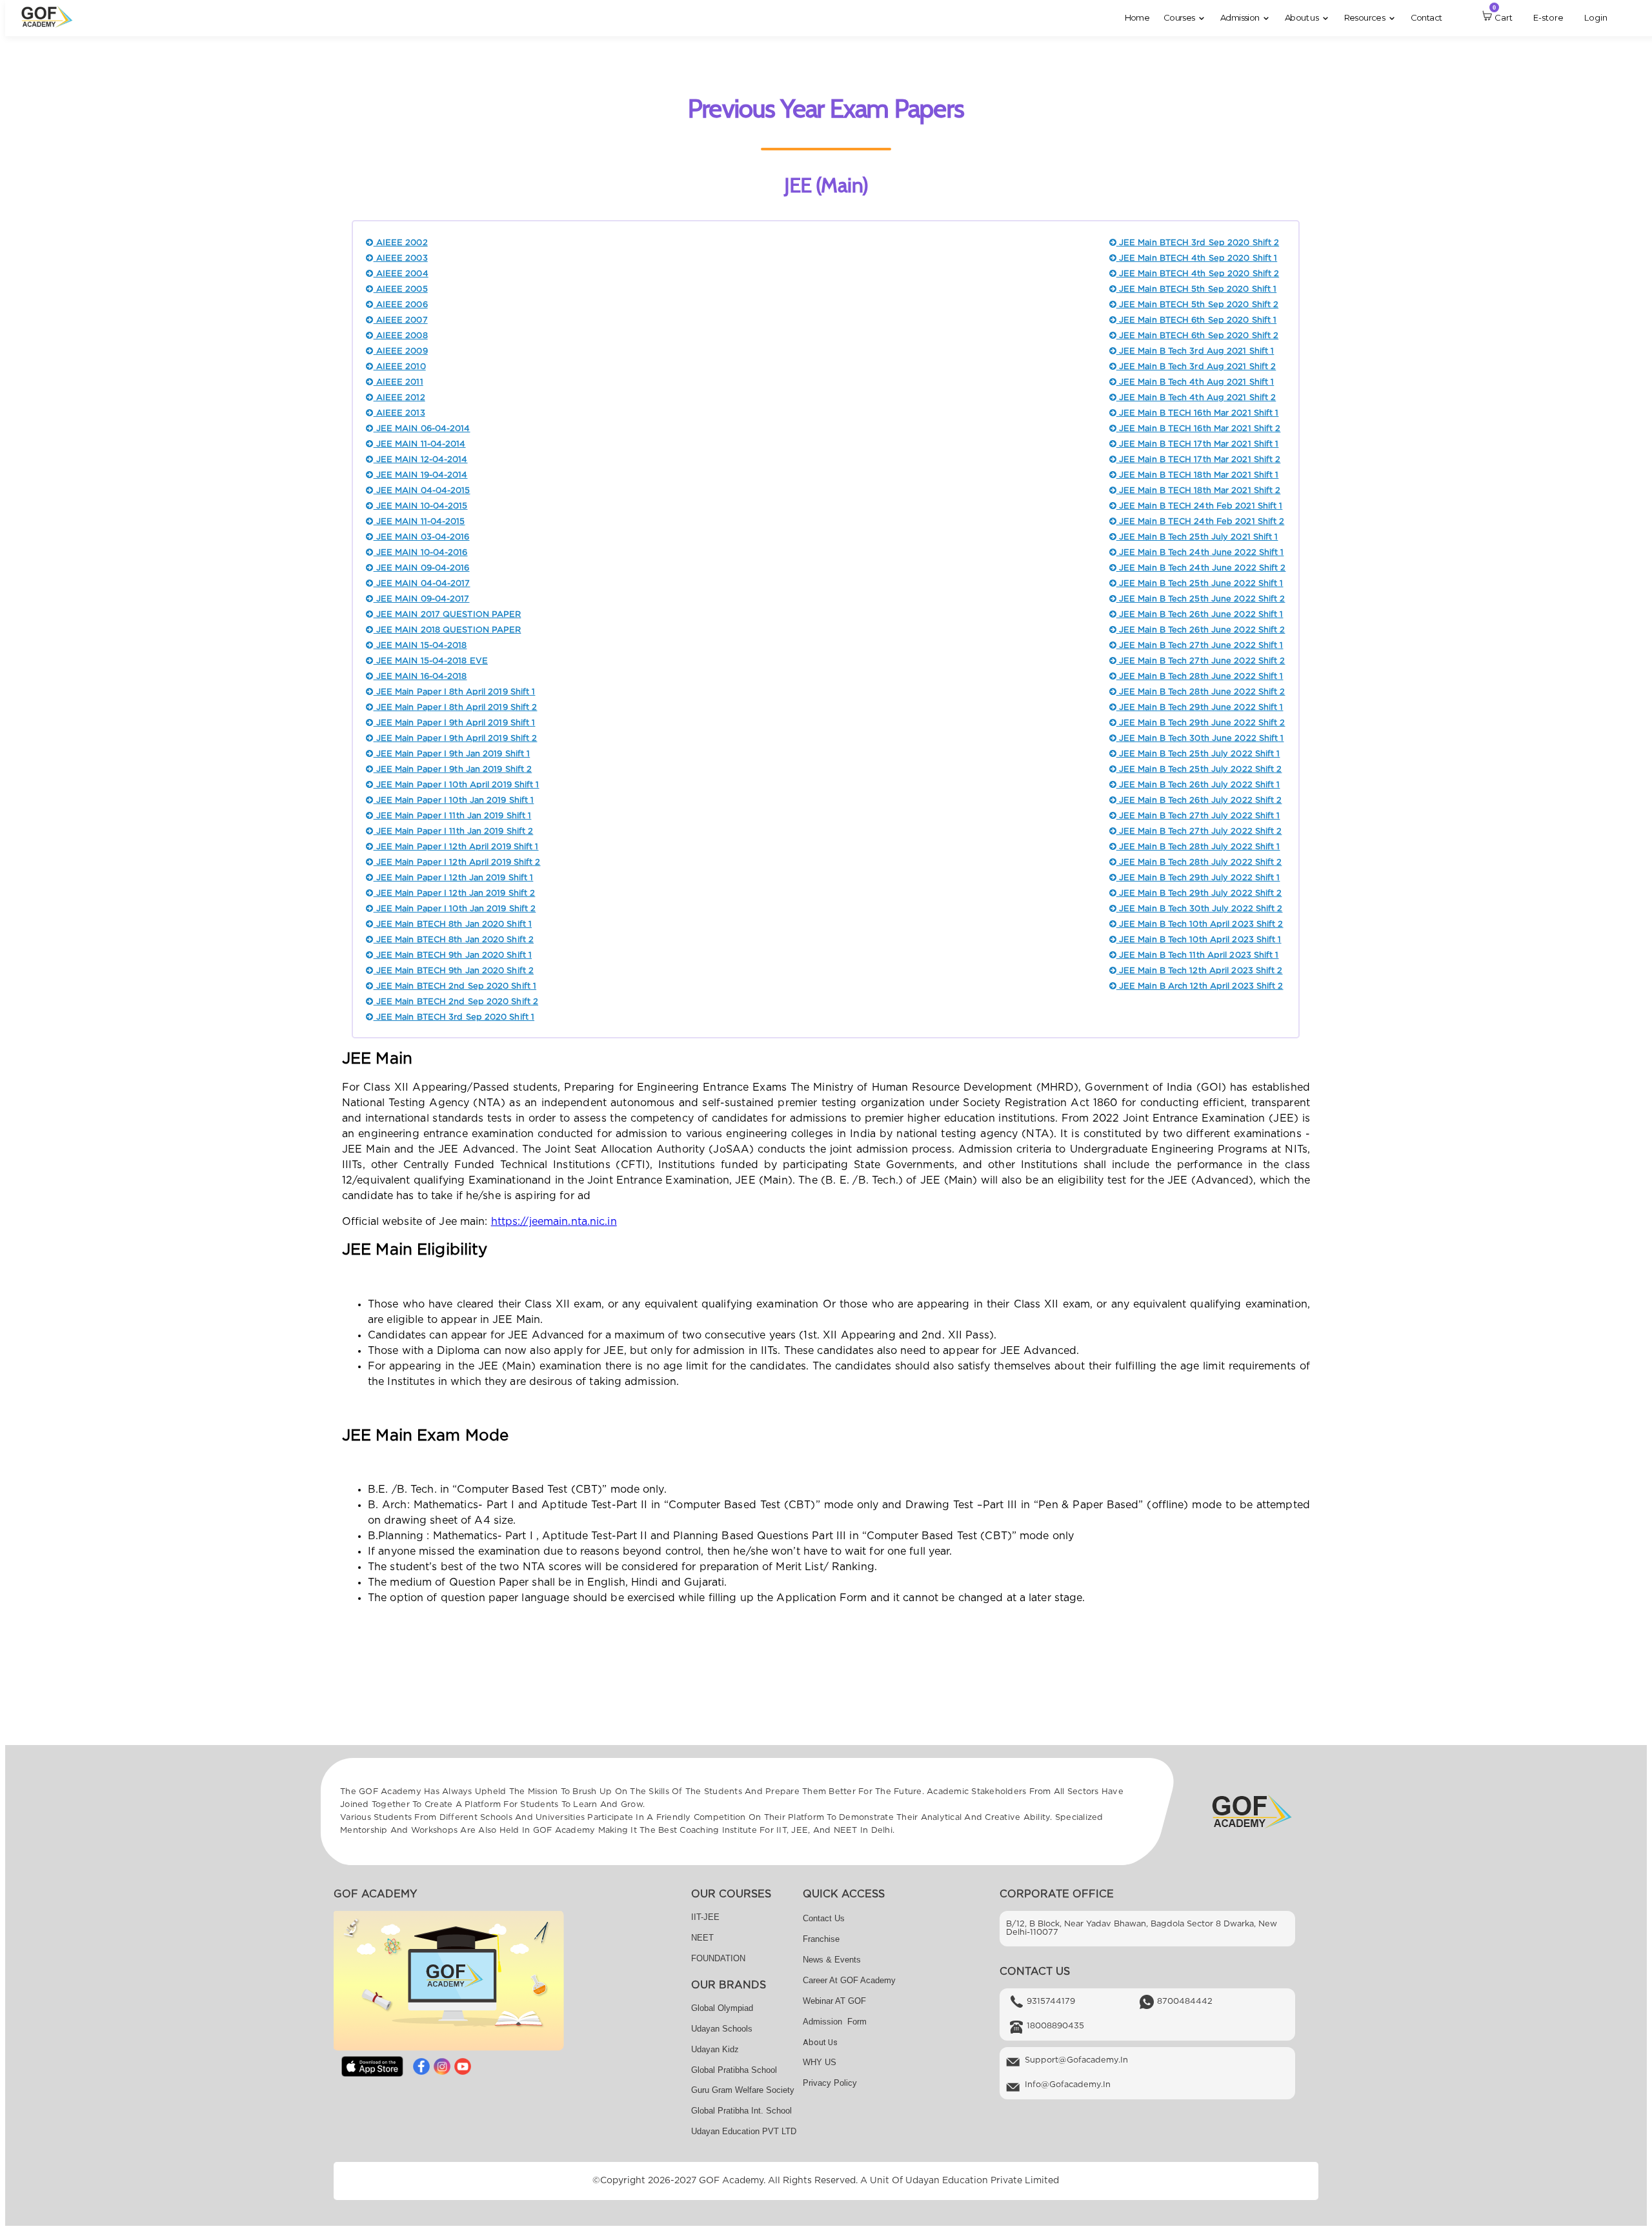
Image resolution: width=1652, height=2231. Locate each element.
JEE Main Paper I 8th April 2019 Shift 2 (455, 708)
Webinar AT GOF (834, 2001)
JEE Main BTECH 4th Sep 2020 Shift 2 (1198, 274)
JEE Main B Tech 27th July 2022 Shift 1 (1198, 816)
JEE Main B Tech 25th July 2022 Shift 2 (1199, 770)
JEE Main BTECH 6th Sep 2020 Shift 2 (1197, 336)
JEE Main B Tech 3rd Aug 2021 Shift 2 (1196, 367)
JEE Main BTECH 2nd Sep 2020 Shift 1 (455, 986)
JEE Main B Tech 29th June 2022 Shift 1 (1200, 708)
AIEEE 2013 (399, 413)
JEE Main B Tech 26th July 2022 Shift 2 (1199, 801)
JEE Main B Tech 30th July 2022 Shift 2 (1200, 909)
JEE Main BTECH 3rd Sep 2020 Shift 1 (454, 1017)
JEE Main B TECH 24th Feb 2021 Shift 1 (1200, 506)
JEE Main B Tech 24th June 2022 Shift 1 (1200, 553)
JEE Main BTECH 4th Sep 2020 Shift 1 (1197, 258)
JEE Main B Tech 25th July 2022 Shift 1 (1198, 754)
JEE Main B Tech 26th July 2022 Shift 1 (1198, 785)
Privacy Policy (830, 2083)
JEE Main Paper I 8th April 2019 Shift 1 (454, 692)
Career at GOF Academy (849, 1980)
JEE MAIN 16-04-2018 (420, 677)
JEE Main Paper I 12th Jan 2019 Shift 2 (454, 893)
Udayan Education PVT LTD (744, 2131)
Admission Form (835, 2022)
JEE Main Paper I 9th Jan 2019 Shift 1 (452, 754)
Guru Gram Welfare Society (743, 2090)
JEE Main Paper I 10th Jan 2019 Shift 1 (454, 801)
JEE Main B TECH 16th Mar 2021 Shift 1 (1198, 413)
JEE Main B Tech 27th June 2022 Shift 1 (1200, 646)
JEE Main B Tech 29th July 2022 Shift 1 (1198, 878)
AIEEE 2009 (400, 351)
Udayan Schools (722, 2029)
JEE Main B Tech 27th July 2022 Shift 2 (1199, 832)
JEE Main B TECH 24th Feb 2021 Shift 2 (1201, 522)
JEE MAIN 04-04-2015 (422, 491)
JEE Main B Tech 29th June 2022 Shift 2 (1201, 723)
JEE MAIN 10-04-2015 (420, 506)
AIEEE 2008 (400, 336)
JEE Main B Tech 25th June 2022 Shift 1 (1200, 584)
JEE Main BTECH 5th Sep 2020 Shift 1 (1196, 289)
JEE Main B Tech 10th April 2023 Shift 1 (1199, 940)
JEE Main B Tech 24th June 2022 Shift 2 (1201, 568)
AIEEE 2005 (400, 289)
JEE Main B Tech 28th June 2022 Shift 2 (1201, 692)
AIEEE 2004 (401, 274)
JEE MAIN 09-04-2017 (421, 599)
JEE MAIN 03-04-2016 (421, 537)
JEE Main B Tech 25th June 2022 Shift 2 (1201, 599)
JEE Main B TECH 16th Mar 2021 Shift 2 (1199, 429)
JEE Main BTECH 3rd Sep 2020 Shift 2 (1198, 243)
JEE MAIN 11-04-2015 (419, 522)
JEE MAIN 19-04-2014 (420, 475)
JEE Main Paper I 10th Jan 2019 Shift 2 (455, 909)
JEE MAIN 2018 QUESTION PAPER (447, 630)
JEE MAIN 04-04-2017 (422, 584)
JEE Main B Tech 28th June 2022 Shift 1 (1200, 677)
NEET (702, 1938)
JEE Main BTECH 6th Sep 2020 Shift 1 (1196, 320)
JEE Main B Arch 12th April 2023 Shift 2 (1200, 986)
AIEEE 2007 (400, 320)
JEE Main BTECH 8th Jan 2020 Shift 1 (453, 924)
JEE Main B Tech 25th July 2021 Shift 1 (1197, 537)
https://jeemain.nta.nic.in (554, 1222)
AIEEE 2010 (399, 367)
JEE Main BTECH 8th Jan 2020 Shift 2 (454, 940)
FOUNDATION (718, 1958)
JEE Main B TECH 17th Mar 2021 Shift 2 (1199, 460)
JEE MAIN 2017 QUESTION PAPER (447, 615)
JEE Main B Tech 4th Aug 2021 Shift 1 (1195, 382)
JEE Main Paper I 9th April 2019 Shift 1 (454, 723)
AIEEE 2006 (400, 305)
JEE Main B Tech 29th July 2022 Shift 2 (1199, 893)
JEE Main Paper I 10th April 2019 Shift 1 (456, 785)
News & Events (832, 1960)
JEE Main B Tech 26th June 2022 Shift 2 (1201, 630)
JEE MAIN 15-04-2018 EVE (430, 661)
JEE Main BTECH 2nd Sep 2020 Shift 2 (456, 1002)
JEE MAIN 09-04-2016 (421, 568)
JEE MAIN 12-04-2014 (420, 460)
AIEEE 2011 (398, 382)
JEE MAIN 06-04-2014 (422, 429)
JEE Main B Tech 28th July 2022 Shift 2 (1199, 863)
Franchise (821, 1939)
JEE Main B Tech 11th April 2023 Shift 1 (1198, 955)
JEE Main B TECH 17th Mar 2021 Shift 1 (1198, 444)
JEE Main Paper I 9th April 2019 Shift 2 (455, 739)
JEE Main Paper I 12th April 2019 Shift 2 (457, 863)
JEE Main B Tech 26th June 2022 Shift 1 (1200, 615)
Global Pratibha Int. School (741, 2111)
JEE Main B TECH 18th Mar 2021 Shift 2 (1199, 491)
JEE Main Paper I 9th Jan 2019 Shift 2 (453, 770)
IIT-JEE (705, 1917)
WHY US (820, 2062)
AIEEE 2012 (399, 398)
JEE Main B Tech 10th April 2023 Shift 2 (1200, 924)
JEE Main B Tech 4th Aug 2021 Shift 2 (1196, 398)
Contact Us (824, 1918)
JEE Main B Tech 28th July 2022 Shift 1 (1198, 847)
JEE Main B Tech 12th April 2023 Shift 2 (1200, 971)
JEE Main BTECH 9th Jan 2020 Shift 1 (453, 955)
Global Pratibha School (734, 2070)
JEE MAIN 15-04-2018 (420, 646)
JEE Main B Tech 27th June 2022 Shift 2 (1201, 661)
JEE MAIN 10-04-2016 (420, 553)
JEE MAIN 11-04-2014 (419, 444)
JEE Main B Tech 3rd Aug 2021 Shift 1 (1195, 351)
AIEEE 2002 (400, 243)
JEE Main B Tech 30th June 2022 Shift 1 (1200, 739)
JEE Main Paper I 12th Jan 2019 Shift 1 (453, 878)
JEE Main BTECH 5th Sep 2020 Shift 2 (1197, 305)
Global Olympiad (722, 2008)
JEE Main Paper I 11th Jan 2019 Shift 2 (453, 832)
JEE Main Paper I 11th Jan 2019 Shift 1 (452, 816)
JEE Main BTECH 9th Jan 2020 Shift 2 (454, 971)
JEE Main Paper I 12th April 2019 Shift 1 (456, 847)
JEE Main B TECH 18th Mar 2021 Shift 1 (1198, 475)
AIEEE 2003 (400, 258)
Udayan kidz (715, 2049)
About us (820, 2042)
